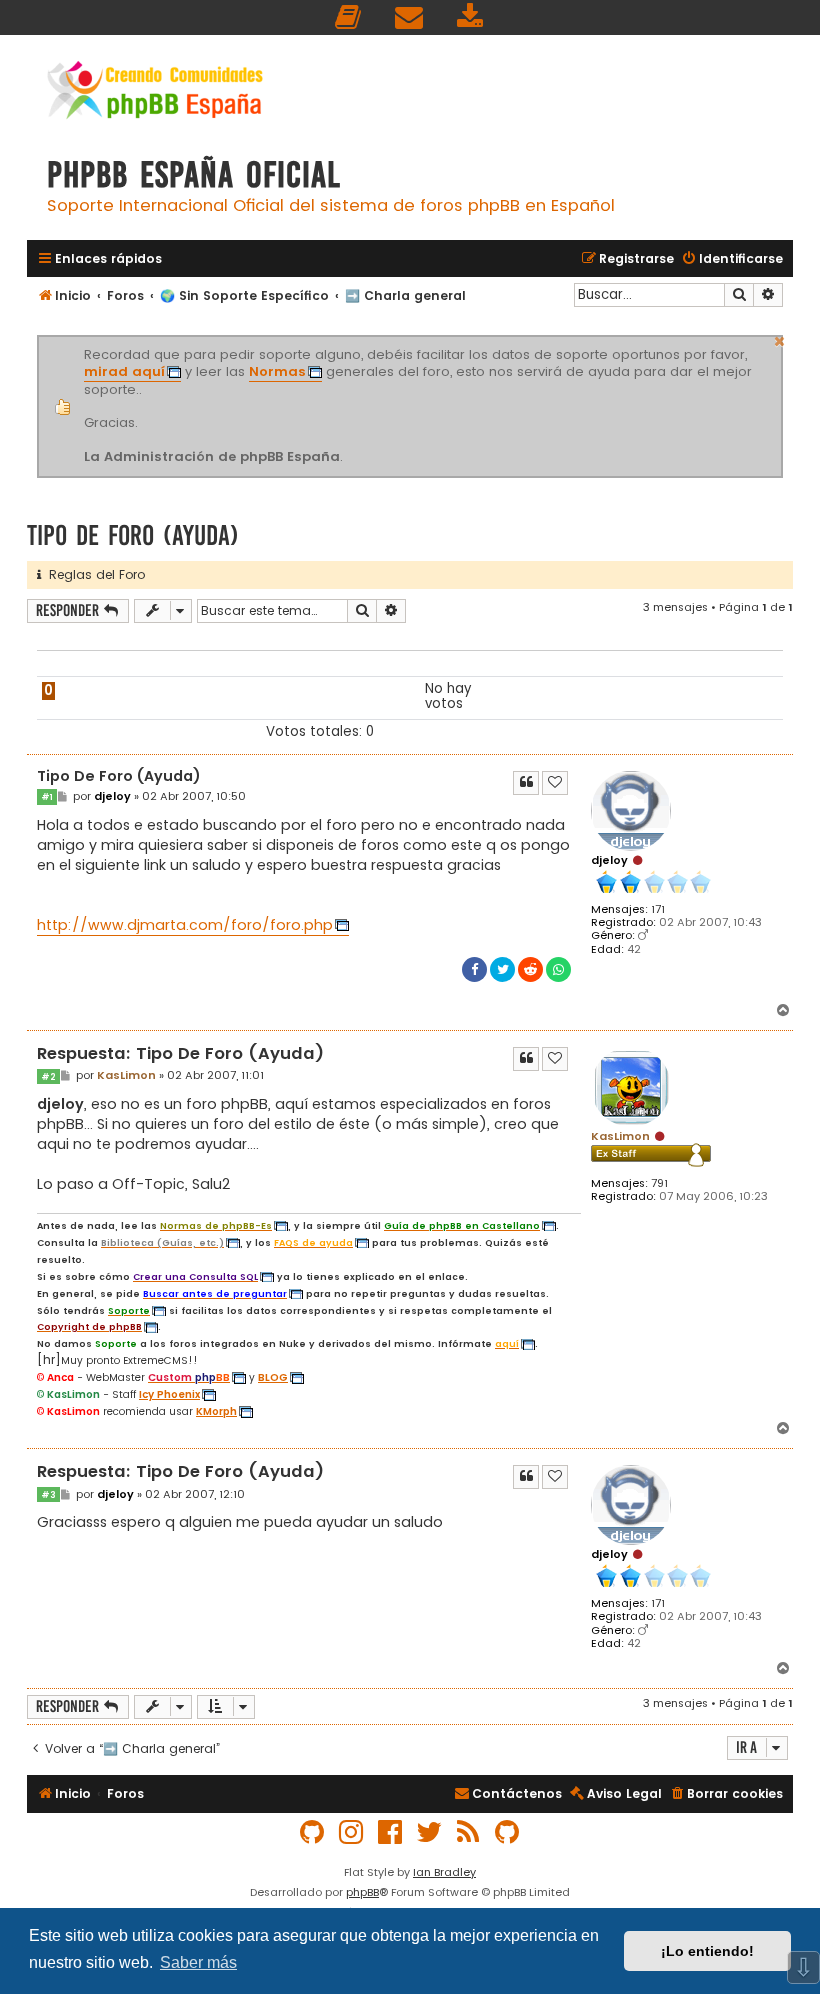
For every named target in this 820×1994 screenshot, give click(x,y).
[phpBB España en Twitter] (430, 1832)
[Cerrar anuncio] (780, 339)
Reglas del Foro (93, 574)
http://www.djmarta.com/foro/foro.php (185, 925)
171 (658, 909)
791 (659, 1183)
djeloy (609, 860)
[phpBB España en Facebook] (391, 1832)
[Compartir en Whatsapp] (558, 969)
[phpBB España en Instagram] (352, 1832)
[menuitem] (349, 17)
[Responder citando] (526, 783)
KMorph (216, 1412)
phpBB (362, 1892)
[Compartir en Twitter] (502, 969)
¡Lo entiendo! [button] (707, 1951)
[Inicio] (155, 92)
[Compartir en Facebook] (474, 969)
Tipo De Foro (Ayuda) (133, 535)
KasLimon (620, 1136)
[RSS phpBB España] (469, 1832)
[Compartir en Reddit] (530, 969)
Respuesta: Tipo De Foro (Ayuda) (180, 1054)
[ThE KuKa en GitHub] (508, 1832)
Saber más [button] (198, 1962)
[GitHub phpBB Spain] (313, 1832)
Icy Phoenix (169, 1395)
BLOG (273, 1378)
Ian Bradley (444, 1872)
